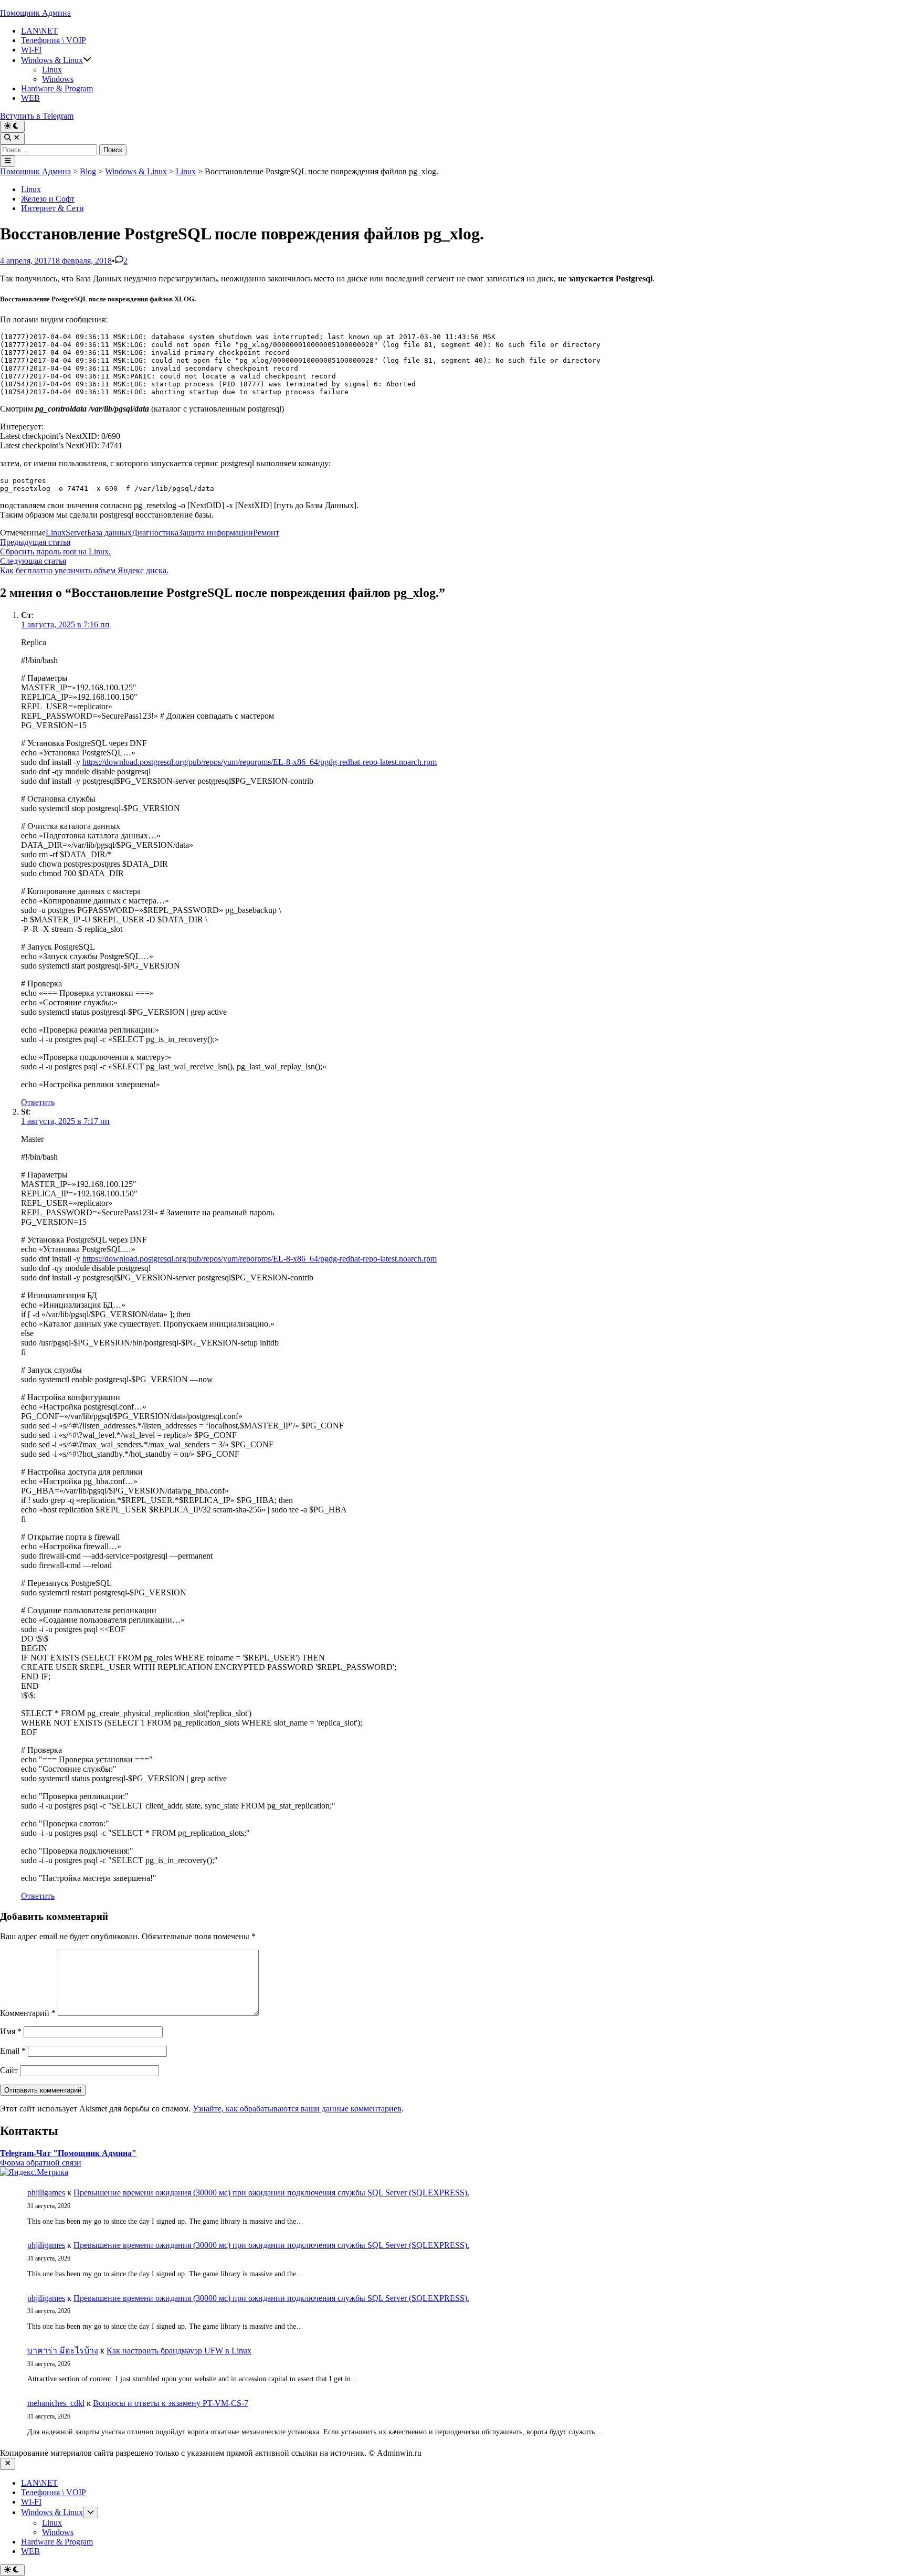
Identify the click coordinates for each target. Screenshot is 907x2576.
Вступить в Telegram (37, 116)
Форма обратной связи (41, 2163)
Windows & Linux (52, 60)
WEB (30, 98)
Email (13, 2051)
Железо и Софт (48, 199)
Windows (58, 79)
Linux (52, 70)
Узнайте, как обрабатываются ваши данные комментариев (297, 2109)
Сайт (9, 2070)
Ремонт (266, 533)
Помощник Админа (35, 13)
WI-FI (31, 50)
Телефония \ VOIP (54, 40)
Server (76, 533)
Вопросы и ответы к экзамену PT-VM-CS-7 (171, 2403)
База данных (109, 533)
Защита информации (216, 533)
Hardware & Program (57, 88)
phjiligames (46, 2193)
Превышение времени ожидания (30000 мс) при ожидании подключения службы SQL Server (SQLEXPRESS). (271, 2193)
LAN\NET (39, 31)
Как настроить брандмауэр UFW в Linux (179, 2351)
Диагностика (155, 533)
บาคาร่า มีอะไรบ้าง (63, 2351)
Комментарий (28, 2013)
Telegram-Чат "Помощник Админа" (68, 2153)
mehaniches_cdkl (56, 2403)
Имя (11, 2031)
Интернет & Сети (52, 208)
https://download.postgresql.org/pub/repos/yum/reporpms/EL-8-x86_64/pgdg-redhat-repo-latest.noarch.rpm (260, 762)
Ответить (38, 1102)
